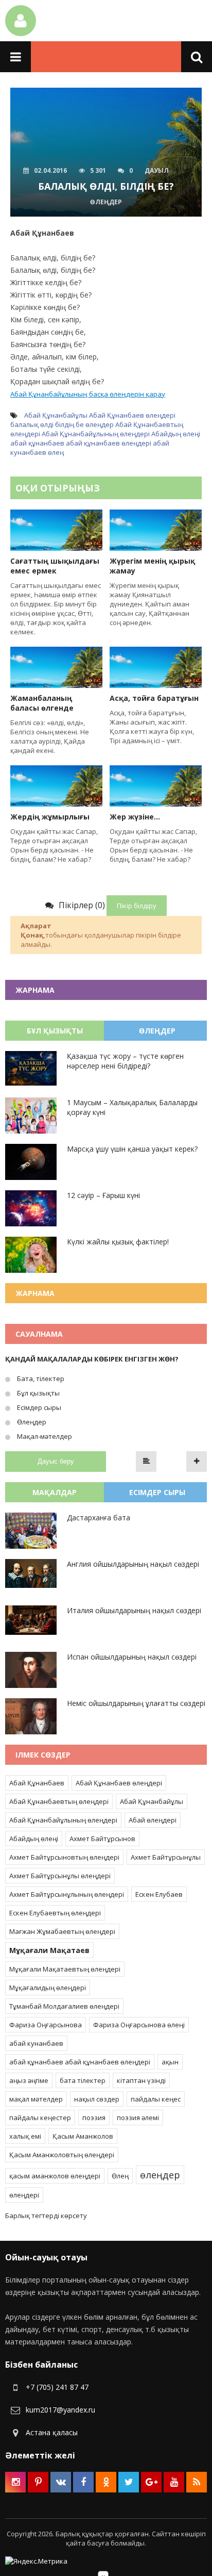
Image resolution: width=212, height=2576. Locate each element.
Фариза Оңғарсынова (46, 2025)
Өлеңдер (31, 1422)
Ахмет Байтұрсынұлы (166, 1857)
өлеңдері (24, 2195)
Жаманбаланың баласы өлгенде (42, 703)
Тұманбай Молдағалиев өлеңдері (64, 2006)
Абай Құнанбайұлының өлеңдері (96, 434)
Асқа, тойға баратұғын (154, 698)
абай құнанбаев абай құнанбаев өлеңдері (80, 2062)
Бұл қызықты (38, 1393)
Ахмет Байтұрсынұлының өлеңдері (67, 1894)
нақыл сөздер (97, 2099)
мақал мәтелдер (36, 2099)
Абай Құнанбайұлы (56, 415)
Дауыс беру (56, 1461)
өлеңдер (100, 424)
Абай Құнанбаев (37, 1783)
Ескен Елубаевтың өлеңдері (55, 1913)
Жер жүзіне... (135, 817)
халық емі (25, 2136)
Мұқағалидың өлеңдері (48, 1988)
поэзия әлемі (138, 2118)
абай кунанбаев (36, 2043)
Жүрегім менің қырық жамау (152, 566)
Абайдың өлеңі (176, 434)
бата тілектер (83, 2080)
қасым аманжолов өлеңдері (55, 2176)
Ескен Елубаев (159, 1894)
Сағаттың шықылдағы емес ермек (55, 566)
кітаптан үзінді (141, 2080)
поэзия (94, 2118)
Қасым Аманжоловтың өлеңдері (62, 2155)
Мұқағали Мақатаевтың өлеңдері (65, 1969)
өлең (56, 452)
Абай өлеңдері (153, 1820)
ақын (170, 2062)
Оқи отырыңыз (58, 488)
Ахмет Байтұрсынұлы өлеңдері (60, 1876)
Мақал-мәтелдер (44, 1436)
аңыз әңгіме (29, 2080)
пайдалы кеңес (156, 2099)
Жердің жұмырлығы (50, 817)
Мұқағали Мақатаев (49, 1950)
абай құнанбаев (37, 443)
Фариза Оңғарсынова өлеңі (139, 2025)
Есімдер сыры (38, 1407)
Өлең (120, 2176)
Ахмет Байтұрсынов (102, 1839)
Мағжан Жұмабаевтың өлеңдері (62, 1931)
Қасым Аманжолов (83, 2136)
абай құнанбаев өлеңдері (109, 443)
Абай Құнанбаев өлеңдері (132, 415)
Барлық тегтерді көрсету (46, 2216)
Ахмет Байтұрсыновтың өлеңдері (64, 1857)
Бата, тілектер (40, 1379)
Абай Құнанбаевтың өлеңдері (59, 1801)
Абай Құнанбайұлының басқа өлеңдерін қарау (88, 394)
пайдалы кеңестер (40, 2118)
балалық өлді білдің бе (47, 424)
